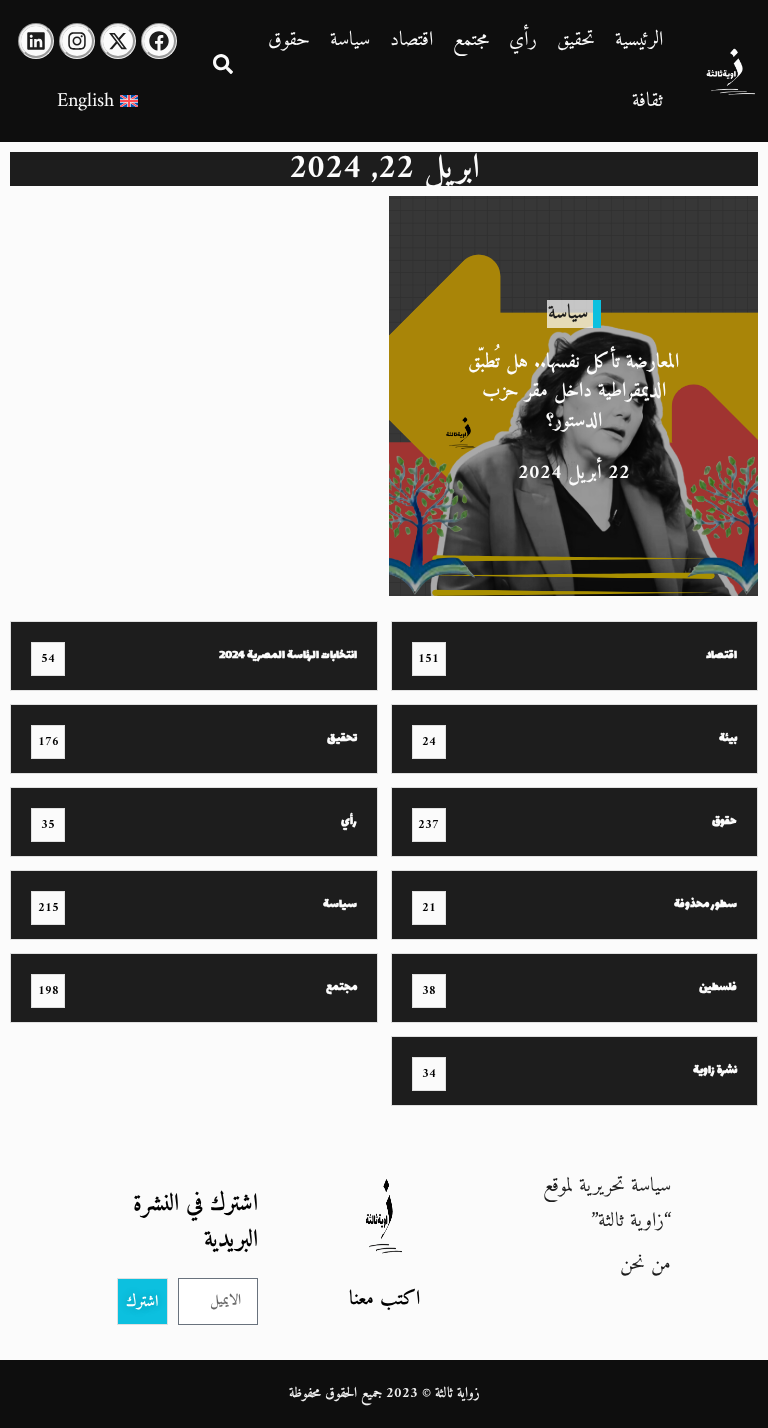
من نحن (645, 1264)
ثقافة (647, 101)
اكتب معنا (384, 1299)
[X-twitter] (118, 41)
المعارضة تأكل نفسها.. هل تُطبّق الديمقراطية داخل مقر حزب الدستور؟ (573, 391)
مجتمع (471, 40)
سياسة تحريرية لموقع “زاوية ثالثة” (607, 1204)
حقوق (289, 40)
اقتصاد (411, 40)
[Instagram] (77, 41)
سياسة (350, 40)
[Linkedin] (36, 41)
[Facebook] (159, 41)
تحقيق (576, 40)
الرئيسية (639, 40)
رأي (523, 40)
